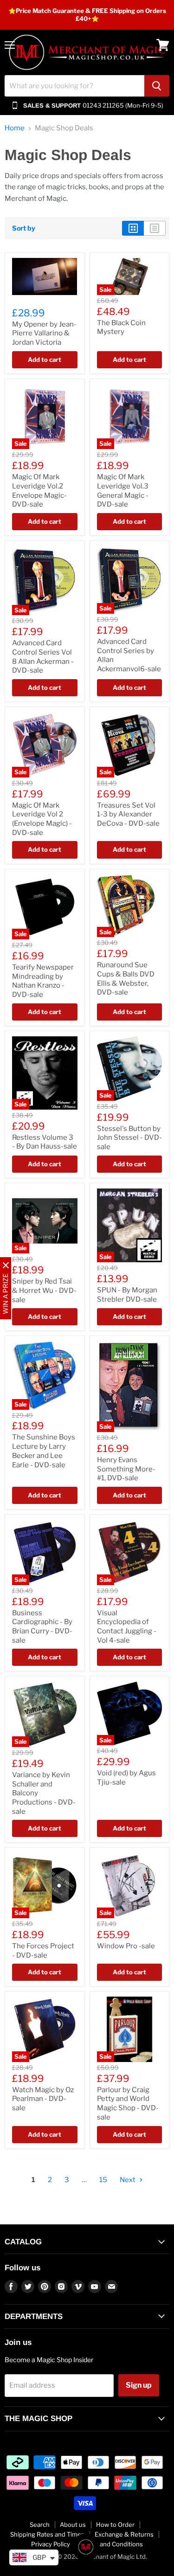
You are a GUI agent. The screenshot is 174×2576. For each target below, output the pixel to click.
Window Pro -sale (126, 1946)
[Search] (157, 86)
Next (128, 2180)
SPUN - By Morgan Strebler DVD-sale (127, 1295)
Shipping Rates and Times (47, 2534)
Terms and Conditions (112, 2544)
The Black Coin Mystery (121, 328)
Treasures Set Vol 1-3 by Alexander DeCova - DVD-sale (128, 814)
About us (73, 2525)
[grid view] (133, 228)
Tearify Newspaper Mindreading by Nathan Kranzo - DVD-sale (43, 981)
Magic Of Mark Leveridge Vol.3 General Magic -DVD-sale (123, 491)
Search (40, 2525)
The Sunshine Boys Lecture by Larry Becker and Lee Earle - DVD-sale (44, 1451)
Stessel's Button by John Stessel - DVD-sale (129, 1138)
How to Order (115, 2525)
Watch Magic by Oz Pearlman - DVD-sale (43, 2099)
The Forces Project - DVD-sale (43, 1951)
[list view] (155, 228)
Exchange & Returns (124, 2534)
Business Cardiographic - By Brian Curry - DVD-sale (42, 1627)
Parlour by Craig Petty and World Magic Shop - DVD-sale (128, 2104)
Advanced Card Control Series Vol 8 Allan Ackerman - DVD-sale (43, 657)
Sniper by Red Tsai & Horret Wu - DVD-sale (44, 1290)
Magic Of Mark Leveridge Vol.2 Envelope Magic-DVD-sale (39, 491)
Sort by (24, 228)
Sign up (139, 2385)
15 (103, 2180)
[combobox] (74, 86)
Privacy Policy (51, 2544)
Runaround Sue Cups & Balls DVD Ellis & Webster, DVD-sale (126, 979)
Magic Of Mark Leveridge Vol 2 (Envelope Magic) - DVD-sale (42, 819)
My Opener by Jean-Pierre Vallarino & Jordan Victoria (44, 333)
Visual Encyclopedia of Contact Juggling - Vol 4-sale (127, 1627)
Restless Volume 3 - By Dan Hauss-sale (45, 1142)
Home (15, 128)
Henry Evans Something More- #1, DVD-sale (126, 1469)
